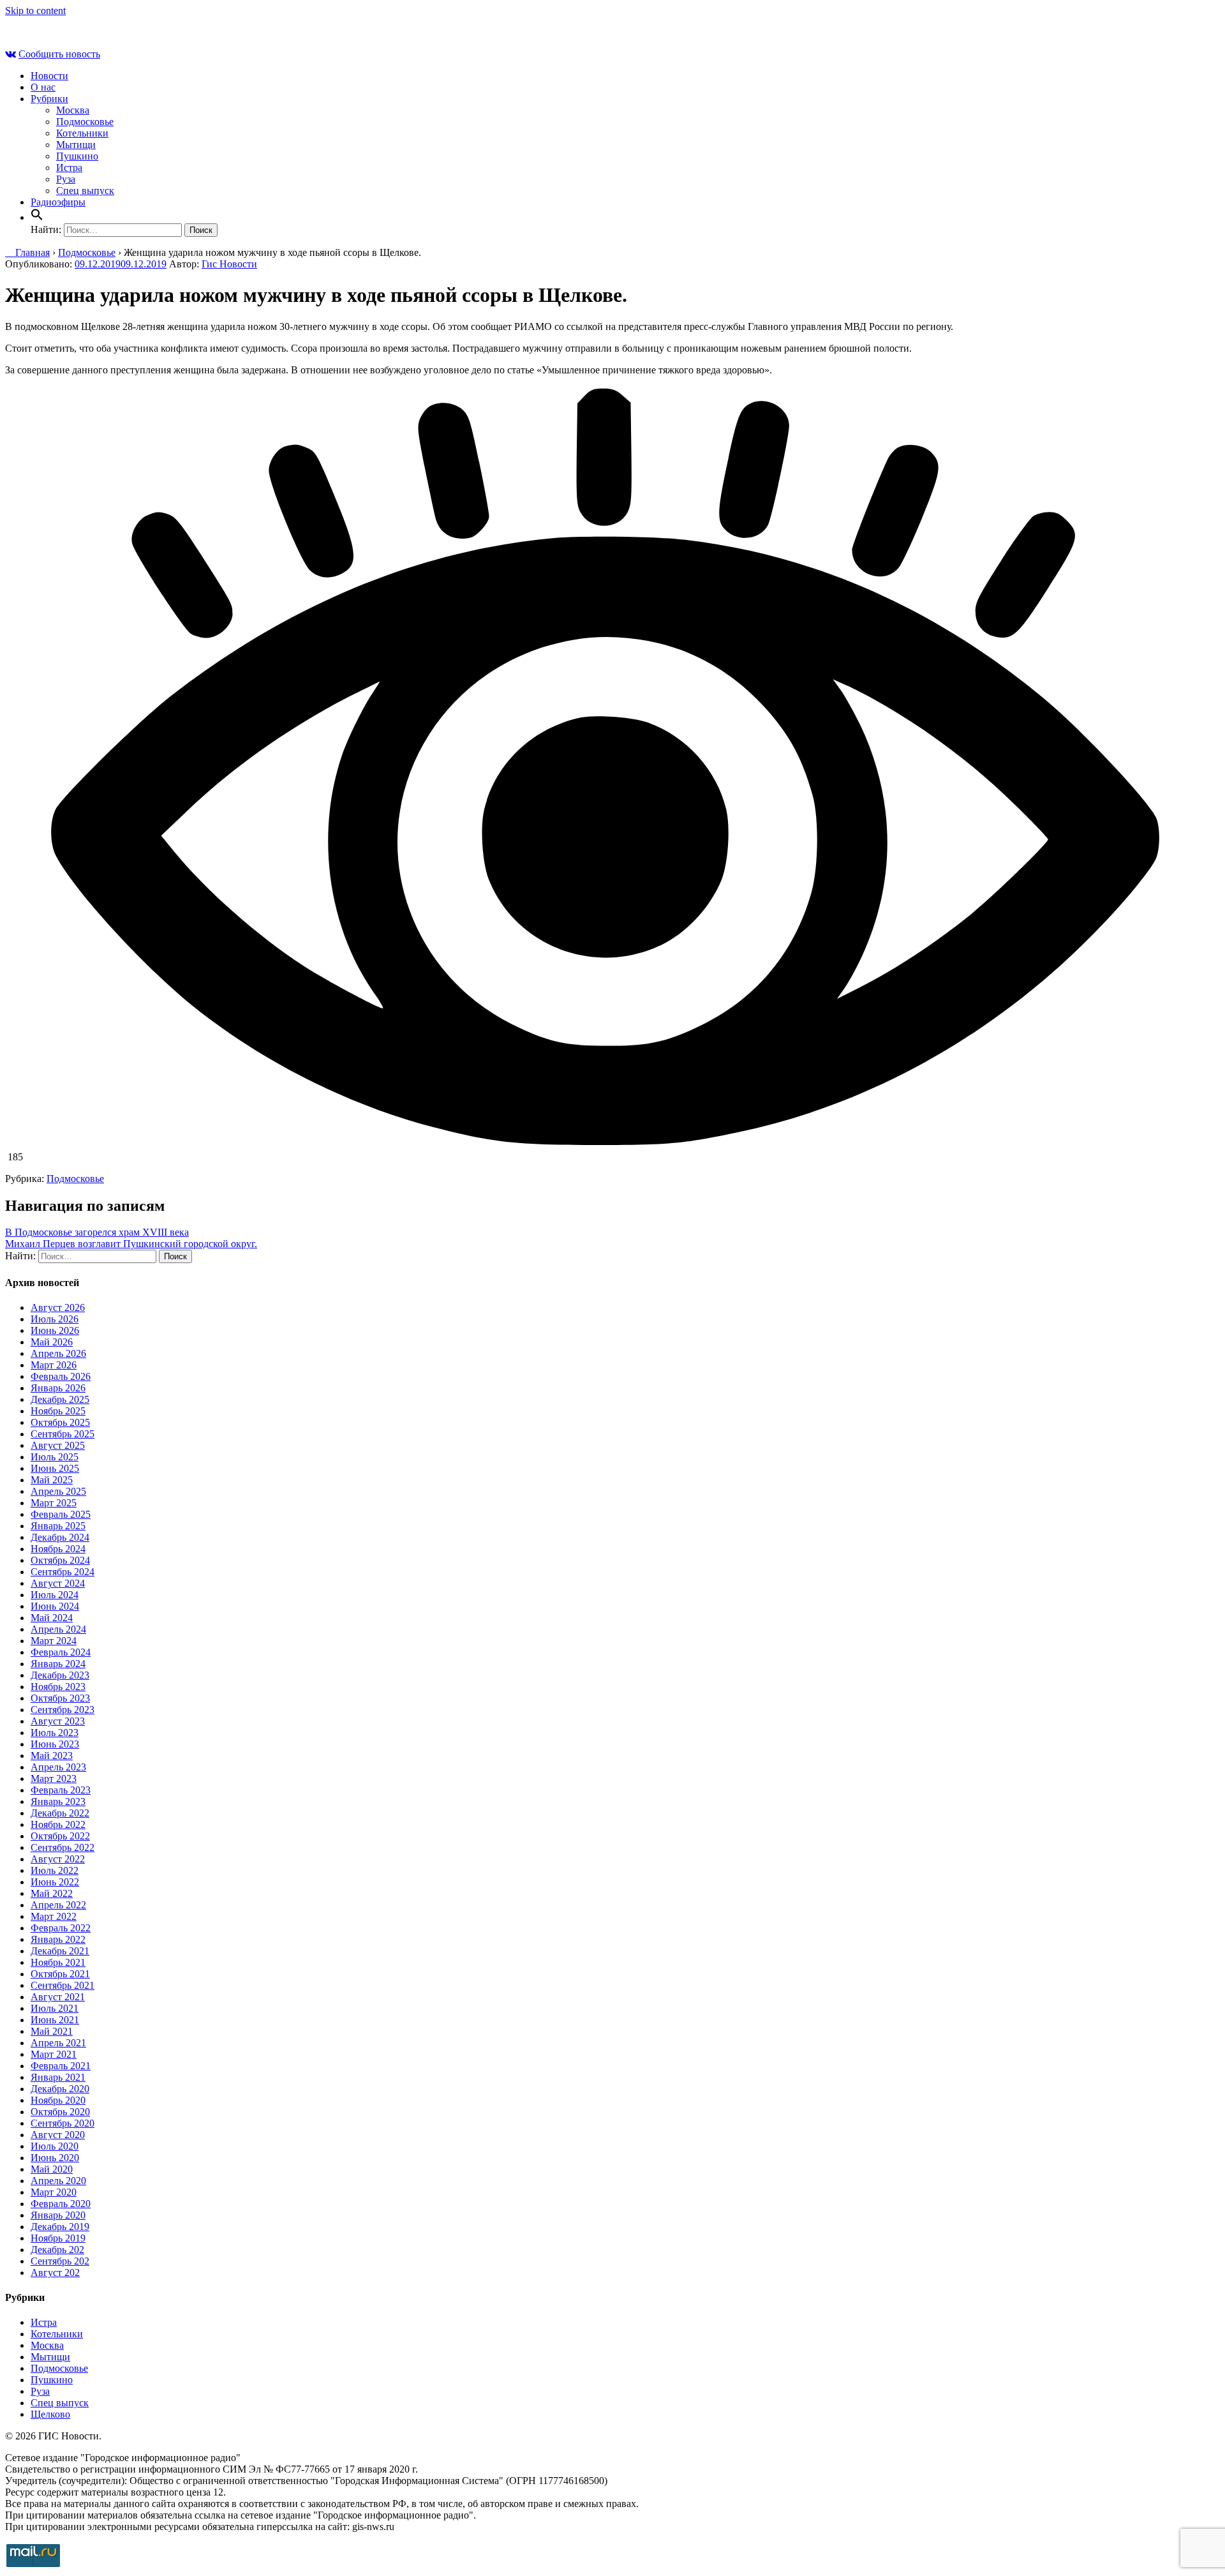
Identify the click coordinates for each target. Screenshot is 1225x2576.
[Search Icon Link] (37, 217)
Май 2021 (52, 2031)
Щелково (50, 2414)
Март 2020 (54, 2192)
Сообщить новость (59, 54)
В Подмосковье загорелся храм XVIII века (97, 1232)
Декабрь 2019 (60, 2227)
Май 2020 (52, 2169)
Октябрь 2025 (60, 1422)
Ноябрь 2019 (58, 2238)
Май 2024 (52, 1618)
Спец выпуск (85, 191)
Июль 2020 (55, 2146)
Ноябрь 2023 (58, 1687)
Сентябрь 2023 (63, 1710)
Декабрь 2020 (60, 2089)
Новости (49, 76)
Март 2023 (54, 1778)
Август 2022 (58, 1859)
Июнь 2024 (55, 1606)
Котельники (82, 133)
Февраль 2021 (61, 2066)
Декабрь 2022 (60, 1813)
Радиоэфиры (58, 202)
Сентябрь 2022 (63, 1847)
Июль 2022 (55, 1870)
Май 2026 (52, 1342)
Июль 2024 (55, 1595)
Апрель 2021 (58, 2043)
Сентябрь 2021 (63, 1985)
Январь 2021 (58, 2077)
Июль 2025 (55, 1457)
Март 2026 (54, 1365)
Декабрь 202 (57, 2250)
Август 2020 (58, 2135)
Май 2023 (52, 1756)
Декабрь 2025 (60, 1399)
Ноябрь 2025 (58, 1411)
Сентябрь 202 (60, 2261)
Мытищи (76, 145)
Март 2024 (54, 1641)
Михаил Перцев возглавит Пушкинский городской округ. (131, 1244)
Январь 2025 (58, 1526)
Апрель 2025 (58, 1491)
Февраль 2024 (61, 1652)
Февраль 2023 (61, 1790)
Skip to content (35, 11)
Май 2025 (52, 1480)
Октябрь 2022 (60, 1836)
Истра (69, 168)
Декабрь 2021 (60, 1951)
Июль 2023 (55, 1733)
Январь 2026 (58, 1388)
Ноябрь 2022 (58, 1824)
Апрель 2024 (58, 1629)
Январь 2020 (58, 2215)
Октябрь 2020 (60, 2112)
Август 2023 (58, 1721)
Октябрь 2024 (60, 1560)
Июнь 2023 (55, 1744)
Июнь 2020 (55, 2158)
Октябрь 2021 (60, 1974)
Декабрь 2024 (60, 1537)
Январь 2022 (58, 1939)
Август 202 (55, 2273)
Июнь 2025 (55, 1468)
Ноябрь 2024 (58, 1549)
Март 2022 (54, 1916)
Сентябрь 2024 (63, 1572)
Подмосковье (85, 122)
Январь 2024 (58, 1664)
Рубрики (49, 99)
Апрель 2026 (58, 1353)
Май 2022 (52, 1893)
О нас (43, 87)
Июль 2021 (55, 2008)
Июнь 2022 (55, 1882)
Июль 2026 (55, 1319)
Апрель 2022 (58, 1905)
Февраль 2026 (61, 1376)
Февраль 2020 (61, 2204)
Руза (66, 179)
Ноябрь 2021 (58, 1962)
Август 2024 (58, 1583)
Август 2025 (58, 1445)
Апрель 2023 (58, 1767)
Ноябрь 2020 (58, 2100)
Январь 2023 (58, 1801)
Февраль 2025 (61, 1514)
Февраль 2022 (61, 1928)
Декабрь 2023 (60, 1675)
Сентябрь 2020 (63, 2123)
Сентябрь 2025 (63, 1434)
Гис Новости (229, 264)
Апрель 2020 (58, 2181)
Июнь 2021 (55, 2020)
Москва (73, 110)
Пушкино (77, 156)
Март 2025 (54, 1503)
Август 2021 (58, 1997)
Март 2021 (54, 2054)
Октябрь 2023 (60, 1698)
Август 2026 (58, 1307)
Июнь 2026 (55, 1330)
